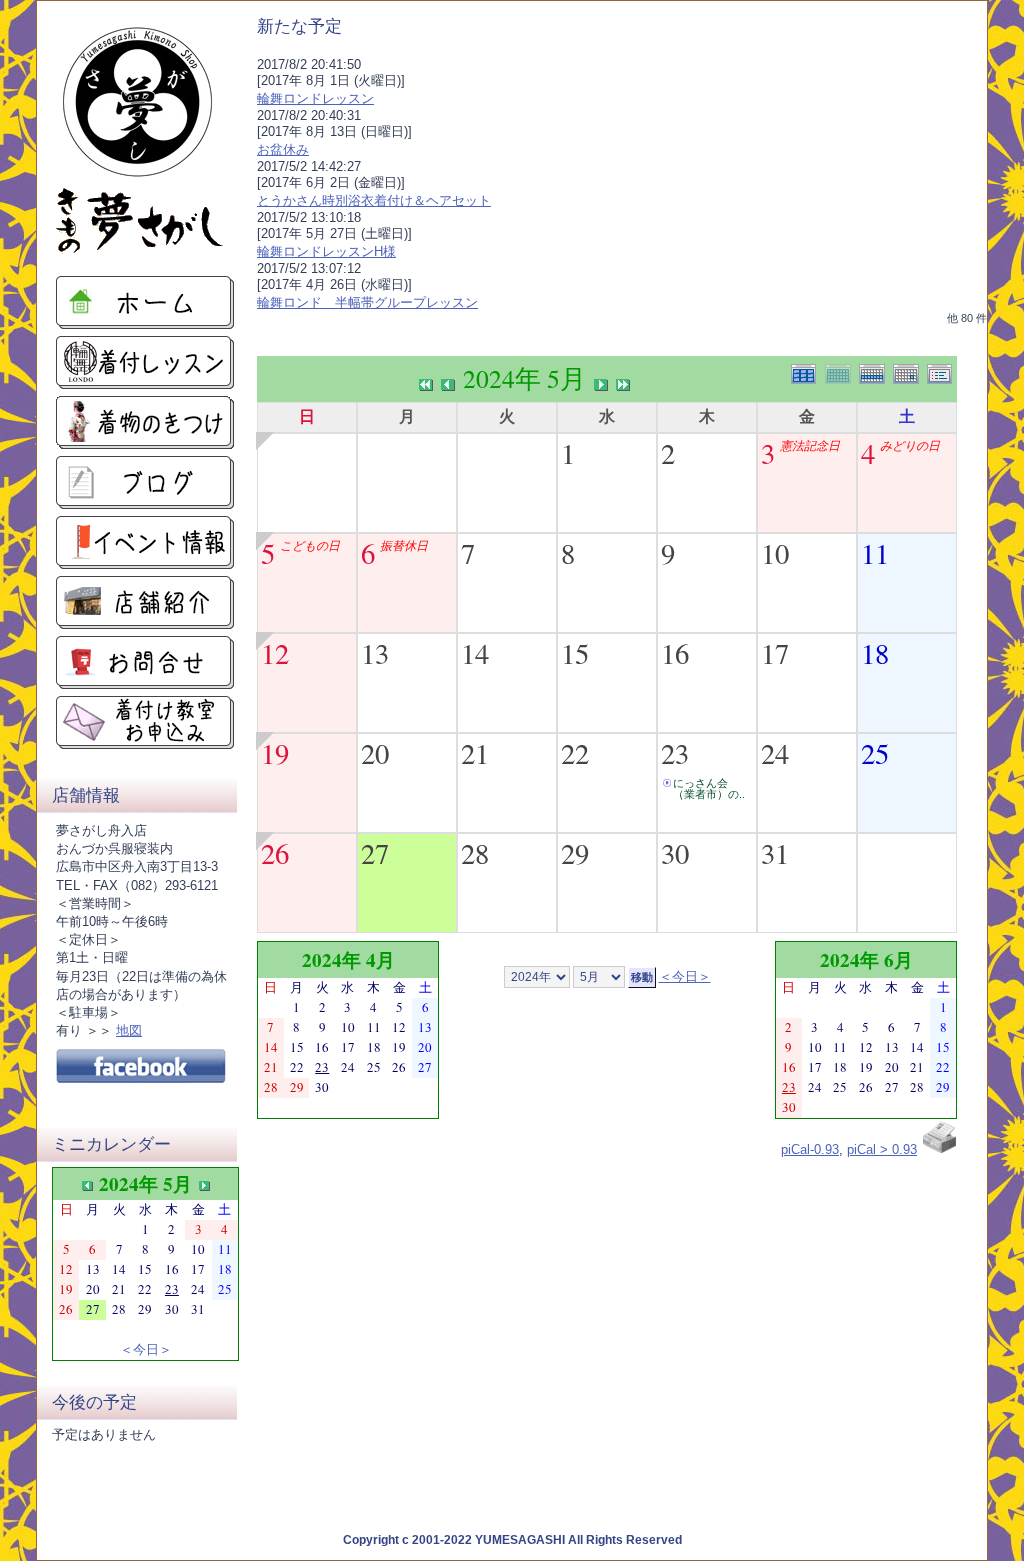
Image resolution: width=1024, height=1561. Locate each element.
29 (575, 853)
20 (375, 753)
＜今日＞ (146, 1349)
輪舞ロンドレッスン (315, 98)
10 (775, 553)
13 (375, 653)
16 (675, 653)
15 (575, 653)
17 (775, 653)
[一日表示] (910, 371)
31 (775, 853)
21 (475, 753)
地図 (129, 1030)
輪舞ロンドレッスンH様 (326, 251)
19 (275, 753)
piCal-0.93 (810, 1149)
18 (875, 653)
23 (675, 753)
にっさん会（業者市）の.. (709, 788)
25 (875, 753)
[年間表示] (808, 371)
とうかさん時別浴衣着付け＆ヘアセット (374, 200)
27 (375, 853)
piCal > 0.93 (882, 1149)
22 (575, 753)
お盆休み (283, 149)
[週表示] (876, 371)
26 (275, 853)
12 (275, 653)
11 (875, 553)
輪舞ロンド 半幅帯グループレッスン (367, 302)
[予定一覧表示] (942, 371)
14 (475, 653)
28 (475, 853)
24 (775, 753)
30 (675, 853)
